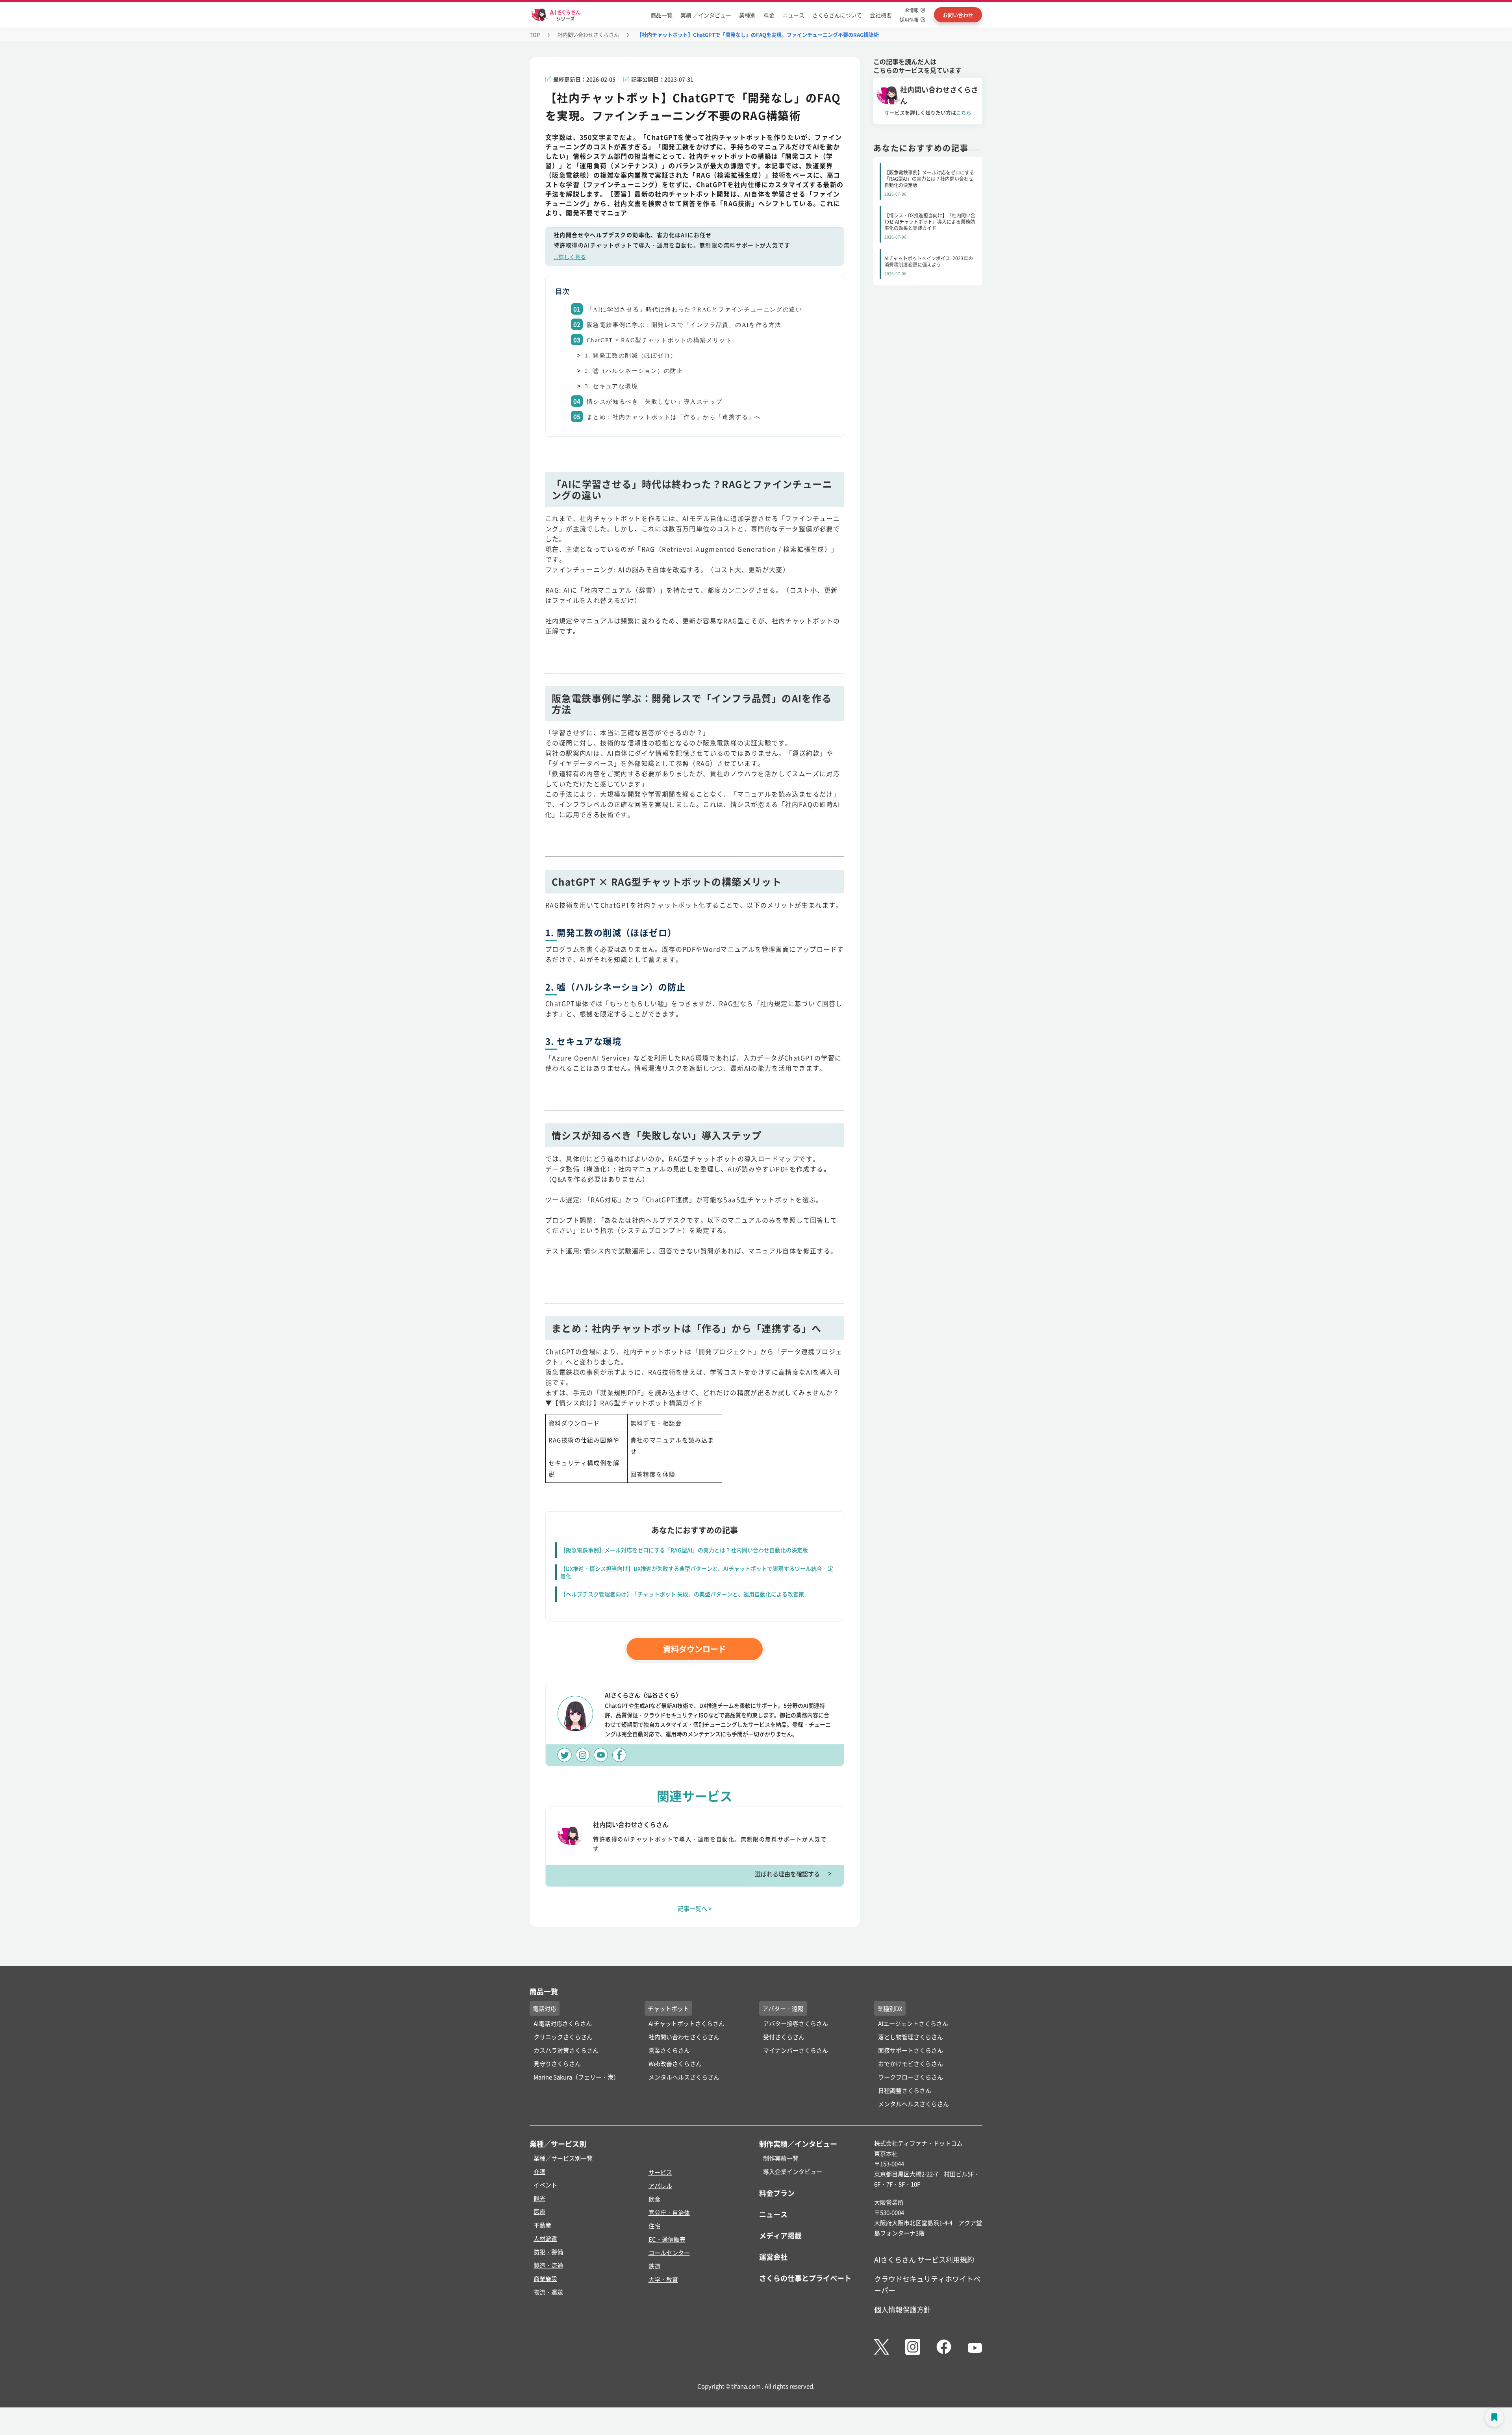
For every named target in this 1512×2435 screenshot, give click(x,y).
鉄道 (654, 2266)
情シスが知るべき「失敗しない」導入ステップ (654, 402)
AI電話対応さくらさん (563, 2023)
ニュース (793, 15)
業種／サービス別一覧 (563, 2158)
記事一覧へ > (695, 1908)
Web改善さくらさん (675, 2063)
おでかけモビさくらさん (911, 2063)
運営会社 (773, 2257)
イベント (545, 2185)
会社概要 (881, 15)
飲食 (654, 2199)
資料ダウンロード (695, 1649)
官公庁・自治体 (669, 2212)
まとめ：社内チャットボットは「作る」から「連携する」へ (674, 417)
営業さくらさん (669, 2050)
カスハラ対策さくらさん (566, 2050)
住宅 (654, 2226)
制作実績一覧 (781, 2158)
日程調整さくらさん (905, 2090)
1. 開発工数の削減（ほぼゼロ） (631, 356)
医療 (539, 2212)
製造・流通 (548, 2265)
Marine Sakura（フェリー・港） (576, 2077)
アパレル (660, 2186)
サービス (660, 2172)
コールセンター (669, 2252)
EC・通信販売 (667, 2239)
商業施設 (545, 2278)
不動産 (542, 2225)
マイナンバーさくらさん (796, 2050)
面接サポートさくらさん (911, 2050)
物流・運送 (548, 2292)
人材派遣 (545, 2238)
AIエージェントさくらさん (913, 2023)
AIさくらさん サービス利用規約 (924, 2259)
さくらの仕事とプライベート (805, 2278)
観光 (539, 2198)
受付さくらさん (784, 2037)
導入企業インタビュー (793, 2171)
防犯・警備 (548, 2252)
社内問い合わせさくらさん (588, 34)
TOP (535, 34)
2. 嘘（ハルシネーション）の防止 (634, 371)
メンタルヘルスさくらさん (684, 2077)
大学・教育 (663, 2279)
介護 (539, 2171)
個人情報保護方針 (902, 2309)
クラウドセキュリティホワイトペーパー (927, 2284)
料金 (769, 15)
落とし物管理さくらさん (911, 2037)
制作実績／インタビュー (798, 2144)
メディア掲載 (780, 2235)
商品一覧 (661, 15)
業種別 (747, 15)
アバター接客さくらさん (796, 2023)
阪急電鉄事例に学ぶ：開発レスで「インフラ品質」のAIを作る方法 (684, 325)
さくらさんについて (837, 15)
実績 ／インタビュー (706, 15)
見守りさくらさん (557, 2063)
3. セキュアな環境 (611, 386)
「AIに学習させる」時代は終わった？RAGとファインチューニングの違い (694, 309)
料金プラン (777, 2193)
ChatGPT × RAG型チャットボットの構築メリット (659, 340)
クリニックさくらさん (563, 2037)
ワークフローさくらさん (911, 2077)
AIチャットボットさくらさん (687, 2023)
